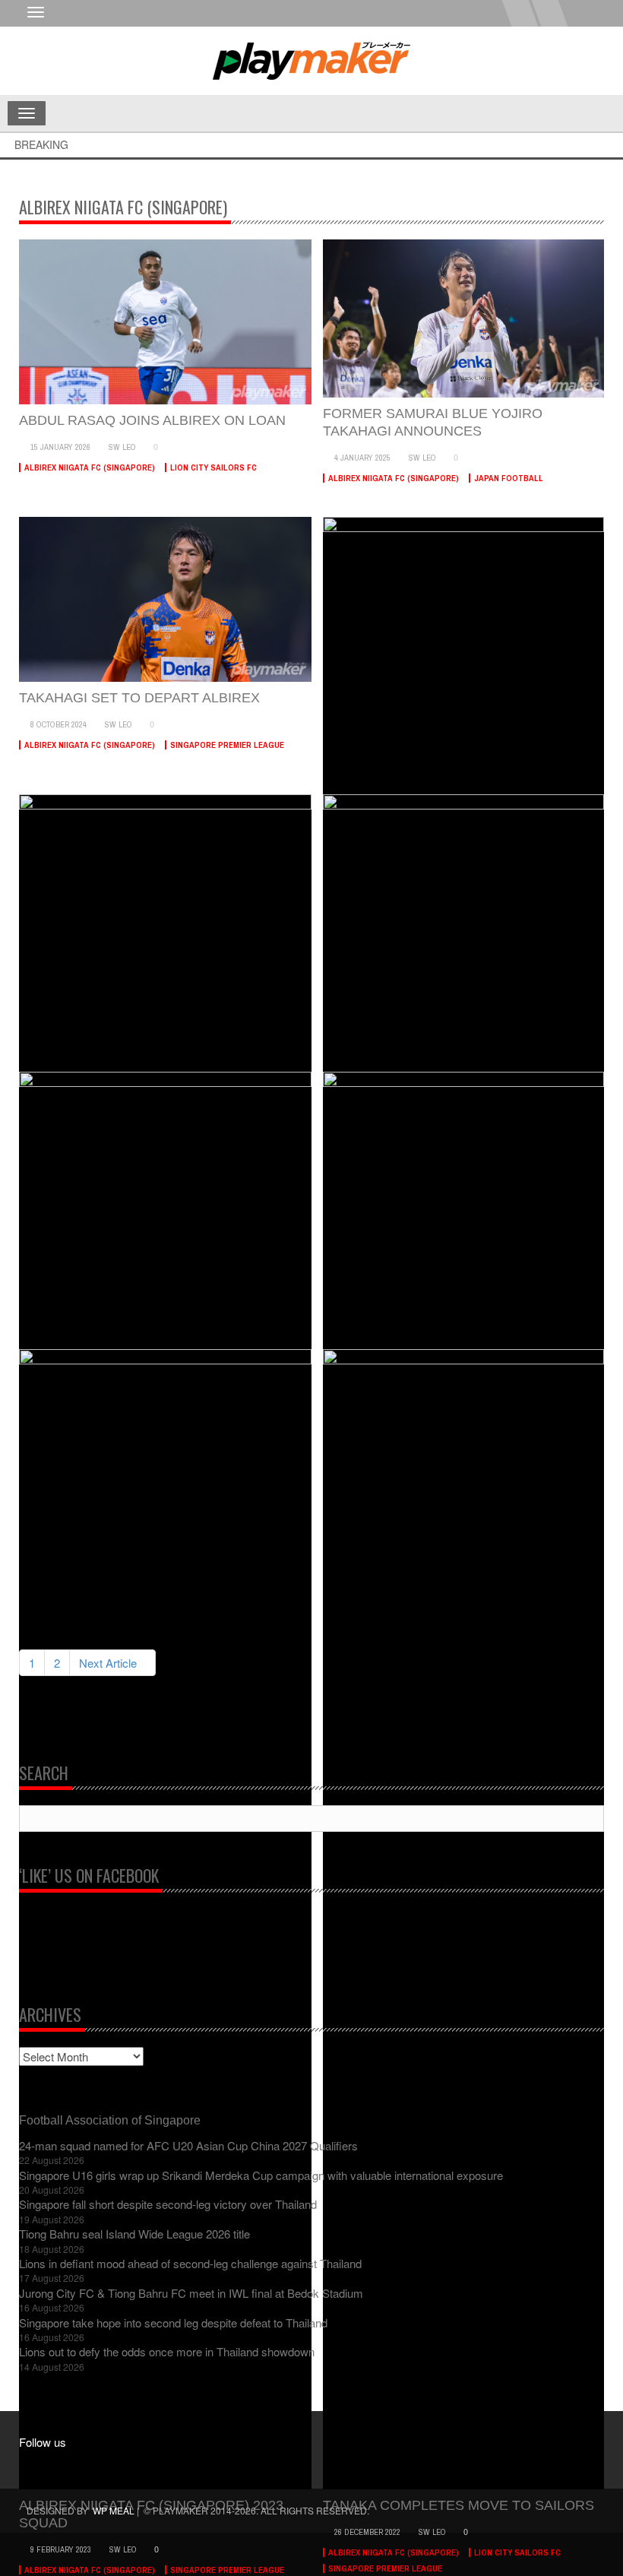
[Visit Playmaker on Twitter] (97, 2465)
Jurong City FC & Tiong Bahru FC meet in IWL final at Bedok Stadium (191, 2293)
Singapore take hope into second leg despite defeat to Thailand (173, 2323)
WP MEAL (114, 2510)
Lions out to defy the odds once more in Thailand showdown (167, 2351)
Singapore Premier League (227, 745)
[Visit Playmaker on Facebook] (39, 2465)
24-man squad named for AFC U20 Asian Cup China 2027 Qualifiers (188, 2145)
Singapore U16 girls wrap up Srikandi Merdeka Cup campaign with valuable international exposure (261, 2175)
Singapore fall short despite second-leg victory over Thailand (168, 2204)
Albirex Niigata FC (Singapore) (90, 467)
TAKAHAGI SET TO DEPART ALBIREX (139, 698)
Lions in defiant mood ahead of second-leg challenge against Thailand (190, 2263)
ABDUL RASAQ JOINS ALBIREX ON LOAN (152, 420)
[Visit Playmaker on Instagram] (68, 2465)
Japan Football (509, 478)
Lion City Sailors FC (213, 467)
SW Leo (122, 447)
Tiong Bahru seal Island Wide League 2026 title (134, 2234)
